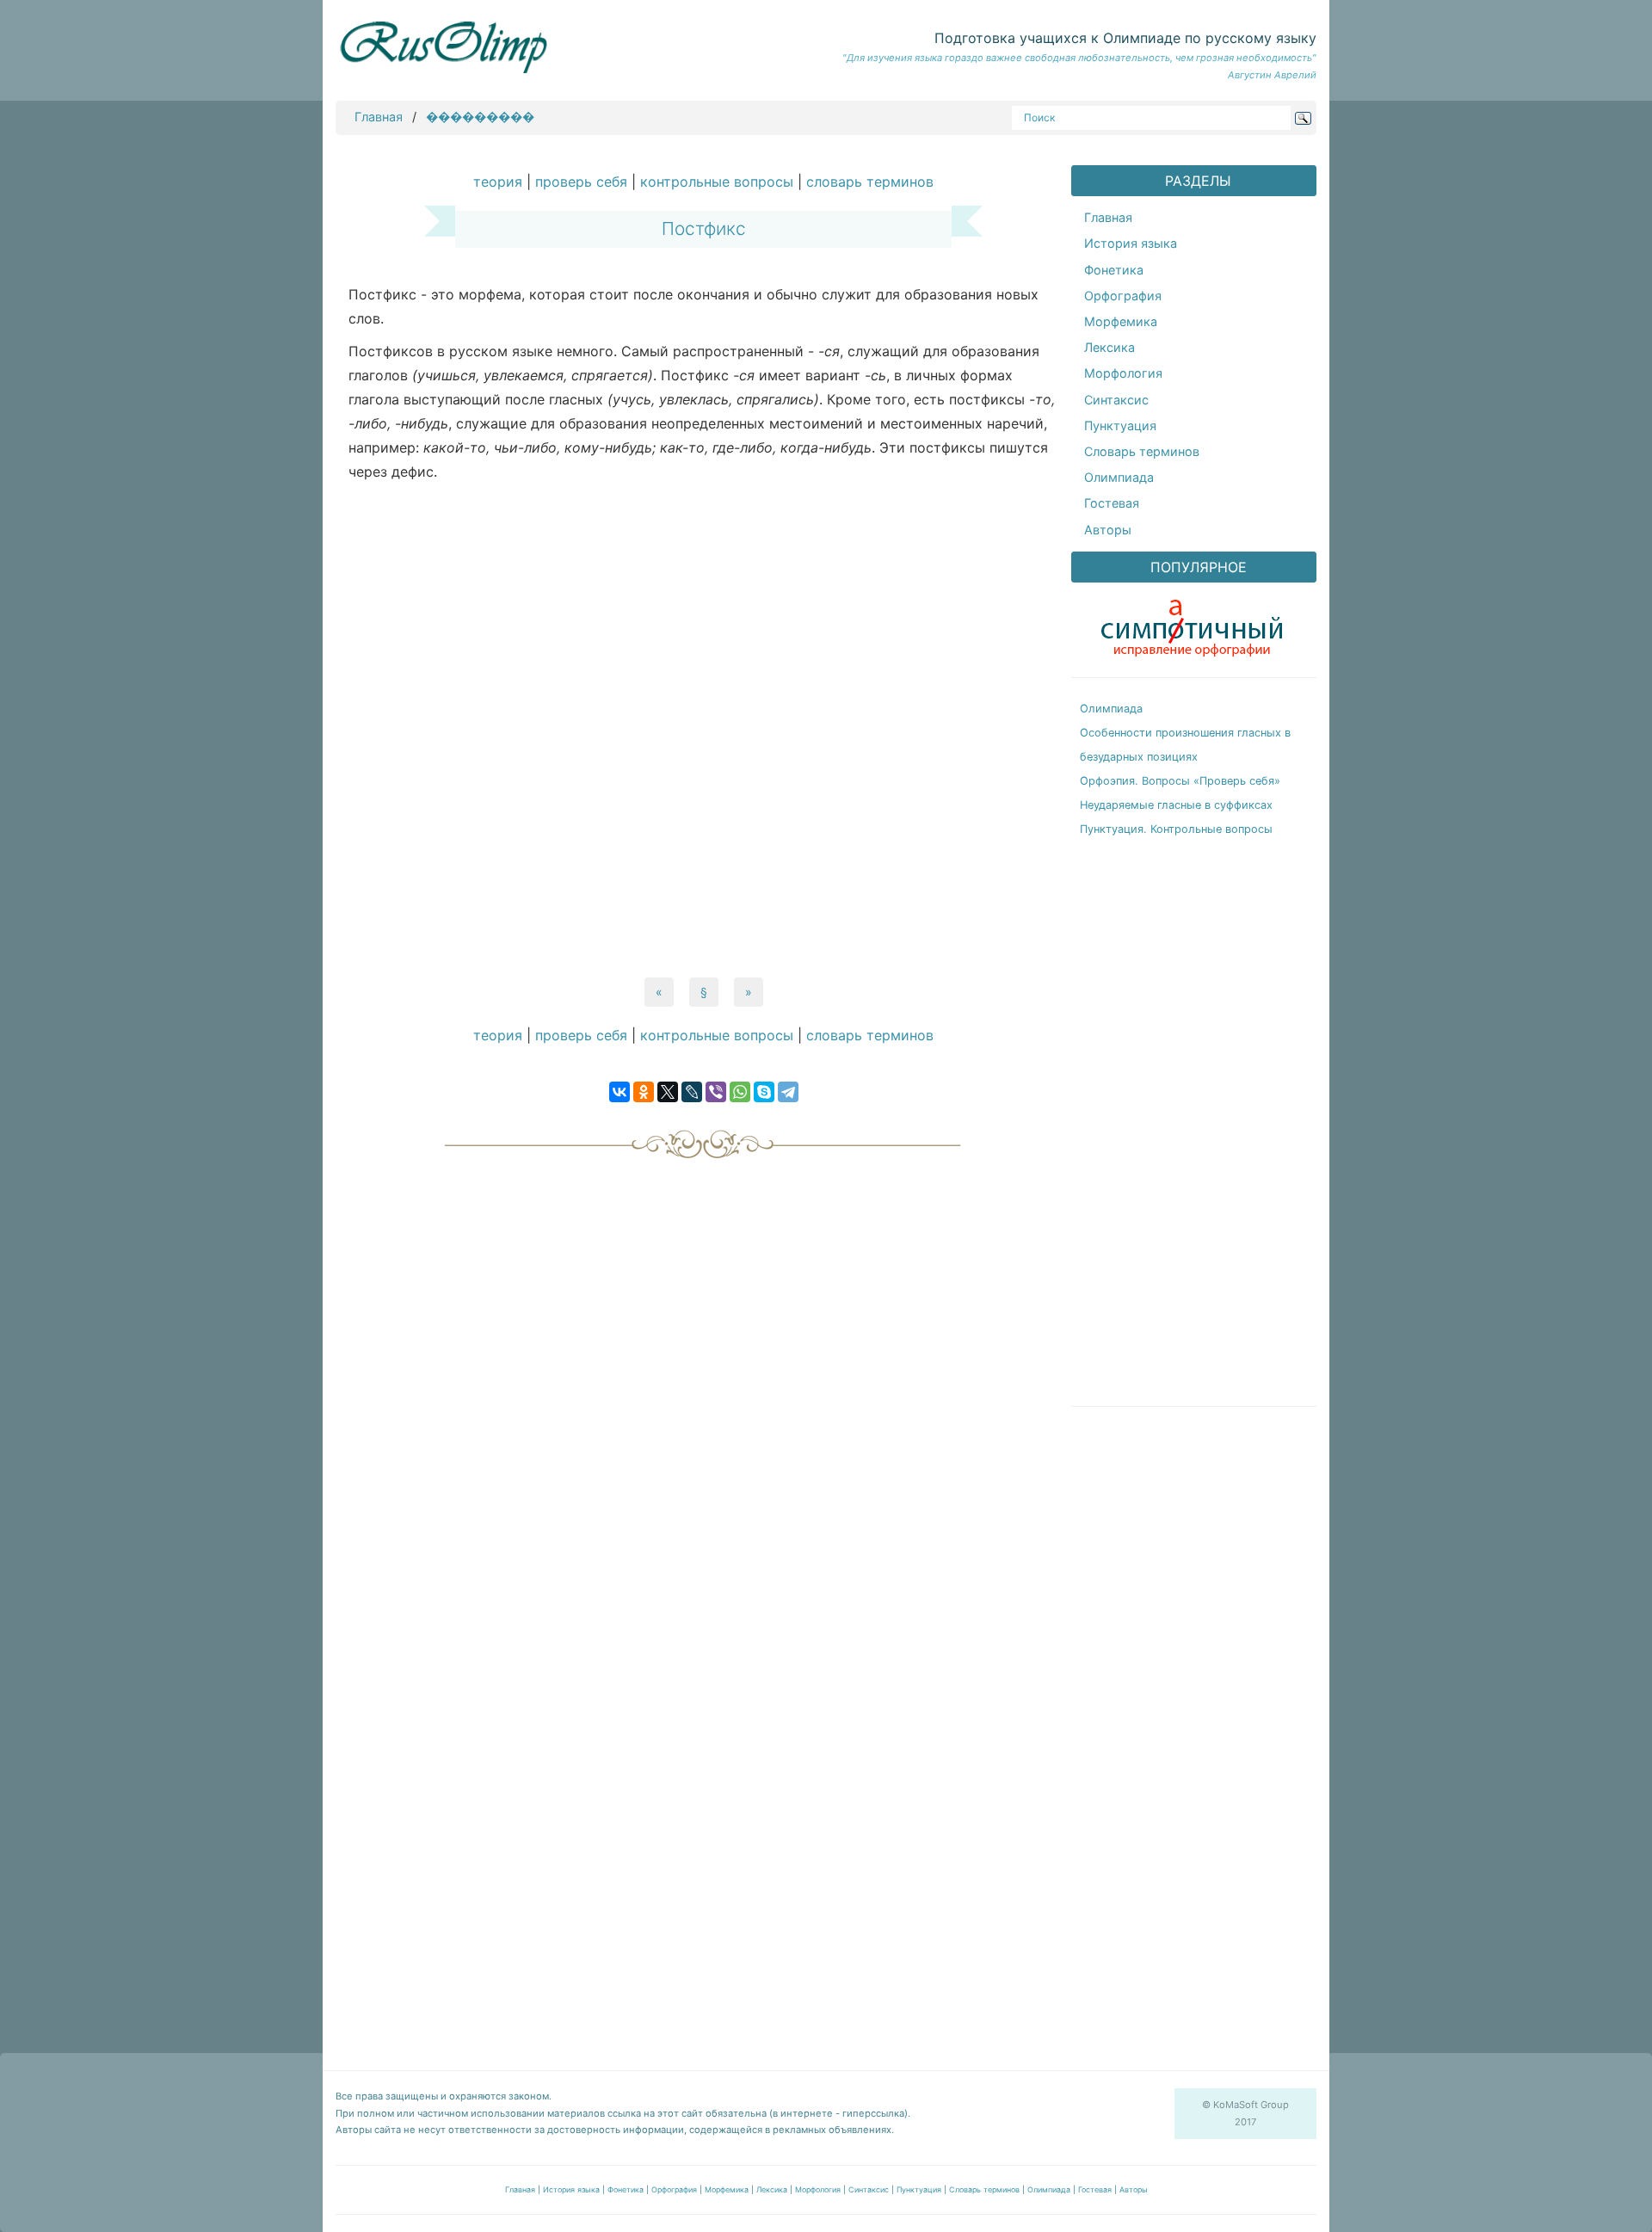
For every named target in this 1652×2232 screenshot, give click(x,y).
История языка (1131, 243)
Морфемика (1121, 321)
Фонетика (1114, 270)
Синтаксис (1116, 400)
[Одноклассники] (644, 1092)
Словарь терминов (1142, 451)
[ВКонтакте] (619, 1092)
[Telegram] (788, 1092)
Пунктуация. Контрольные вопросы (1176, 829)
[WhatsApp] (740, 1092)
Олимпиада (1119, 477)
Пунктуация (1120, 425)
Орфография (1123, 296)
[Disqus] (703, 1384)
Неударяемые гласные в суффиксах (1176, 805)
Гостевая (1112, 503)
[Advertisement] (703, 729)
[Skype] (764, 1092)
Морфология (1123, 373)
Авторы (1108, 530)
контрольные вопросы (717, 182)
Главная (379, 117)
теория (498, 182)
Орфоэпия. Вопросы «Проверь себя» (1180, 781)
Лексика (1110, 347)
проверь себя (581, 182)
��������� (480, 117)
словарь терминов (870, 182)
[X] (668, 1092)
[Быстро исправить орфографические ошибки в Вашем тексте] (1192, 624)
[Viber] (716, 1092)
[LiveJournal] (692, 1092)
